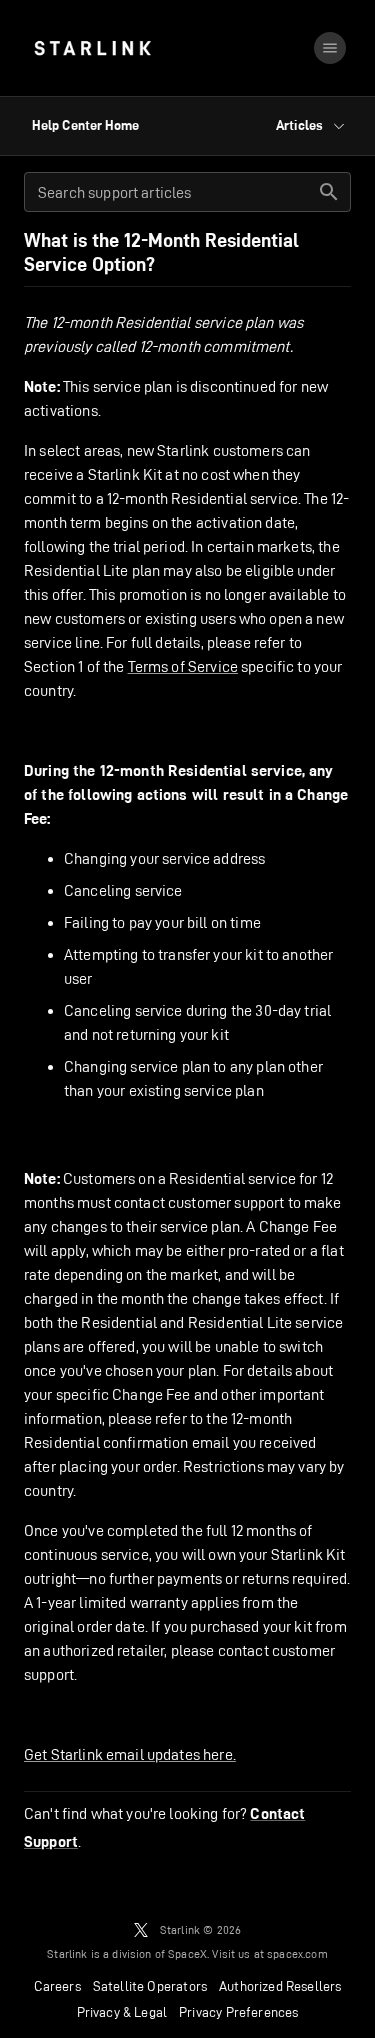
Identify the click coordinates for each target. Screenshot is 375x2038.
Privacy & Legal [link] (122, 2012)
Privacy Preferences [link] (238, 2012)
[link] (92, 48)
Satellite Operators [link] (150, 1986)
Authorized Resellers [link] (280, 1986)
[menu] (330, 48)
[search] (329, 192)
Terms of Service (183, 666)
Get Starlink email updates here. (130, 1754)
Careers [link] (57, 1986)
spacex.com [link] (297, 1953)
